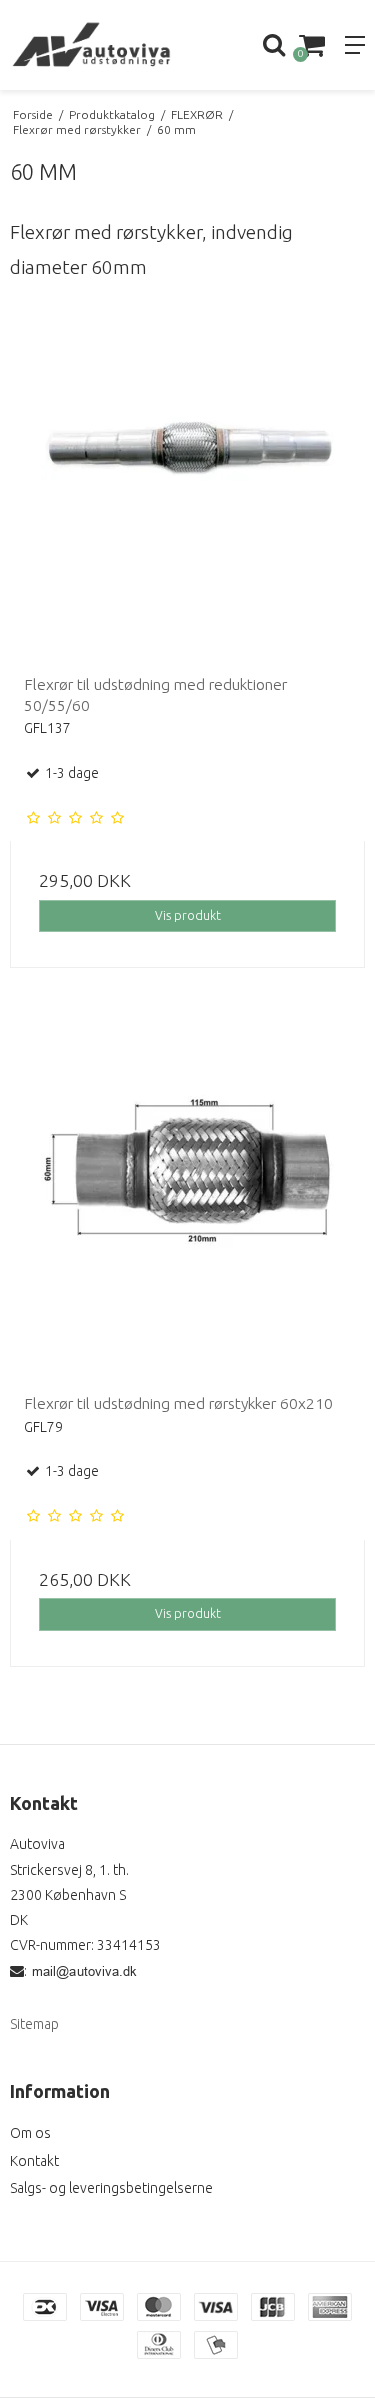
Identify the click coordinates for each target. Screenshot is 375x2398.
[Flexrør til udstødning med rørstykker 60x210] (187, 1201)
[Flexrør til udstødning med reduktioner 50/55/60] (187, 482)
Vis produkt (188, 915)
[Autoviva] (94, 45)
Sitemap (34, 2024)
